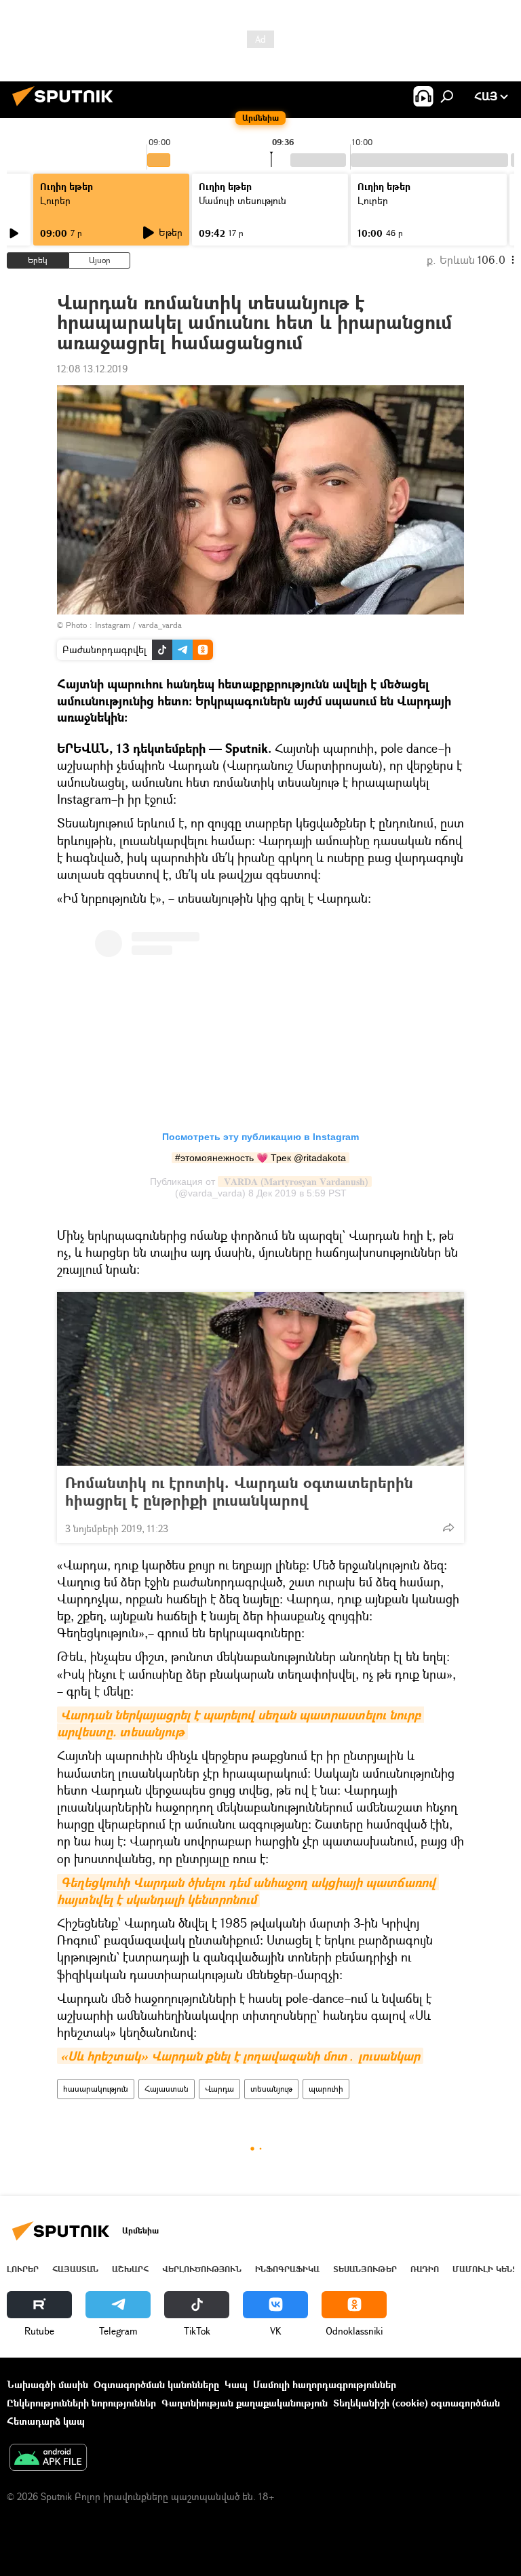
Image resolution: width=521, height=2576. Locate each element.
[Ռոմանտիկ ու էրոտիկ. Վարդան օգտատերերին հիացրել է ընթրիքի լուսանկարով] (260, 1379)
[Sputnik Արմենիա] (66, 108)
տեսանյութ (271, 2089)
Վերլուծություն (202, 2269)
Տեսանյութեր (365, 2269)
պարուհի (326, 2089)
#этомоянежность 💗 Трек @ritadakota (260, 1158)
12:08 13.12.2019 (92, 369)
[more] (448, 1527)
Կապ (236, 2384)
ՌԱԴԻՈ (425, 2269)
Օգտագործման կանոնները (156, 2384)
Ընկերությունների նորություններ (81, 2403)
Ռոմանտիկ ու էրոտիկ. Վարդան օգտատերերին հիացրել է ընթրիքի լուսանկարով (239, 1491)
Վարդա (219, 2089)
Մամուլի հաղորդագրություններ (325, 2384)
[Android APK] (48, 2459)
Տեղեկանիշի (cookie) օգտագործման (417, 2403)
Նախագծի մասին (47, 2384)
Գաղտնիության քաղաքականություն (245, 2403)
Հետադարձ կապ (46, 2421)
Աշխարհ (130, 2269)
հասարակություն (96, 2089)
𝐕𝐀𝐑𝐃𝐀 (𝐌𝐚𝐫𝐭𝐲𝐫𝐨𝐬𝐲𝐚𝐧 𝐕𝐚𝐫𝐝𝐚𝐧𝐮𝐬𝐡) (295, 1182)
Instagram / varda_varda (138, 625)
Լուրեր (55, 200)
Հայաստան (167, 2089)
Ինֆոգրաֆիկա (287, 2269)
